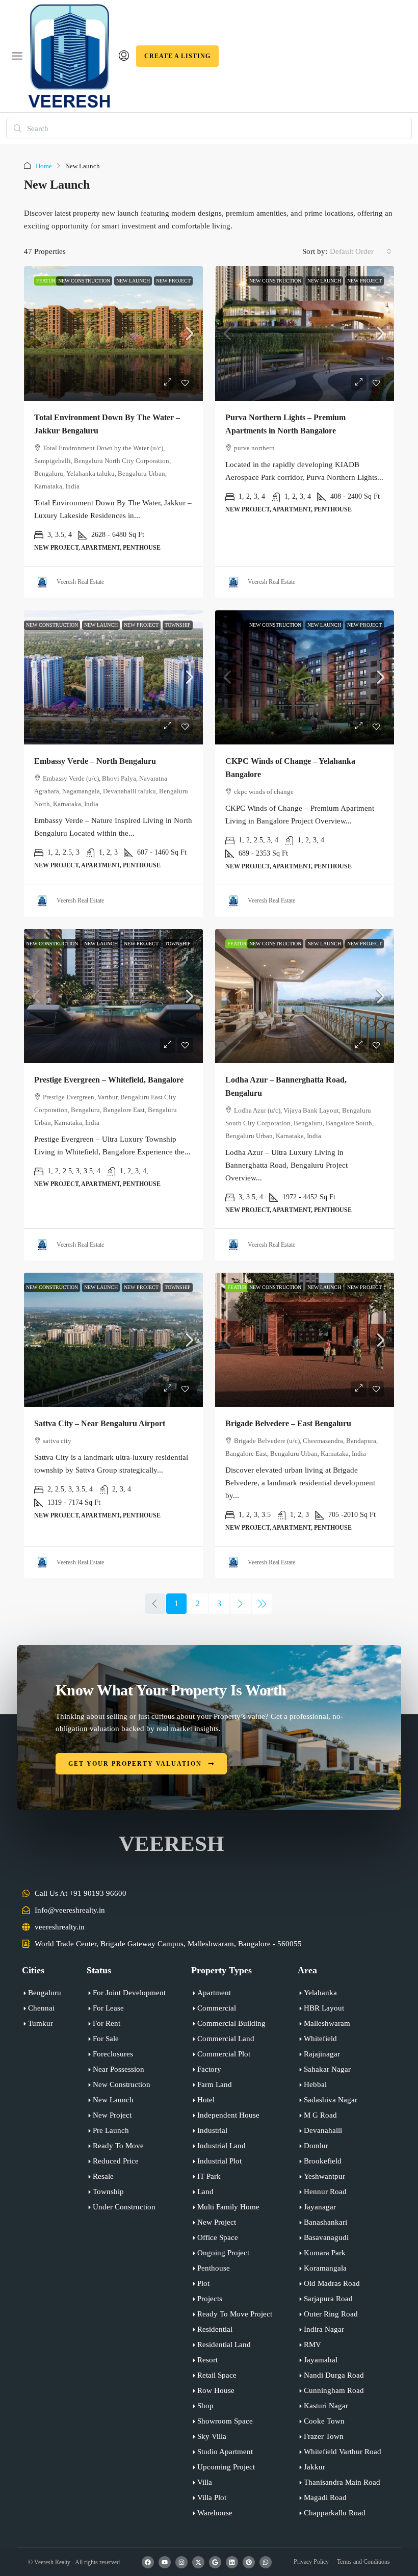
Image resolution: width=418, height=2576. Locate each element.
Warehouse (215, 2513)
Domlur (316, 2146)
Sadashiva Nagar (331, 2100)
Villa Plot (212, 2497)
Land (205, 2192)
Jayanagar (320, 2207)
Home (44, 166)
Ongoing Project (223, 2253)
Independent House (228, 2115)
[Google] (215, 2562)
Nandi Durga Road (334, 2375)
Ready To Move (118, 2146)
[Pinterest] (249, 2562)
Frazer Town (324, 2436)
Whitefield (320, 2039)
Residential (215, 2329)
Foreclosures (113, 2054)
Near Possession (119, 2069)
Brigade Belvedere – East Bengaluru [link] (288, 1423)
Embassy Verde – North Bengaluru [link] (95, 761)
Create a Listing (177, 56)
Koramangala (325, 2268)
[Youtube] (165, 2562)
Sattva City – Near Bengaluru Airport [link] (100, 1423)
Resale (103, 2176)
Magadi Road (325, 2497)
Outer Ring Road (331, 2314)
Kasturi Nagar (326, 2406)
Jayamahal (321, 2360)
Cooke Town (324, 2421)
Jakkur (315, 2467)
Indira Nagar (324, 2329)
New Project (173, 281)
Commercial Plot (224, 2054)
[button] (17, 56)
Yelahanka (320, 1993)
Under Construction (124, 2207)
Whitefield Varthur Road (343, 2452)
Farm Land (215, 2084)
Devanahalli (323, 2130)
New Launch (133, 281)
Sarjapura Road (328, 2299)
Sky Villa (212, 2436)
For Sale (106, 2039)
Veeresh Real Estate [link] (80, 582)
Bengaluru (45, 1993)
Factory (209, 2069)
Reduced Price (116, 2161)
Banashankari (325, 2222)
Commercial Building (231, 2023)
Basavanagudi (326, 2237)
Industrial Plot (219, 2161)
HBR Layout (324, 2008)
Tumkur (41, 2023)
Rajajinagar (322, 2054)
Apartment (214, 1993)
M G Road (320, 2115)
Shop (205, 2406)
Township (178, 625)
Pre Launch (111, 2130)
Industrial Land (221, 2146)
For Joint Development (129, 1993)
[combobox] (361, 251)
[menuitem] (124, 56)
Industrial (212, 2130)
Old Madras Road (332, 2283)
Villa (205, 2482)
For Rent (107, 2023)
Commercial (217, 2008)
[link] (113, 333)
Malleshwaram (327, 2023)
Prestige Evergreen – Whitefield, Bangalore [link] (109, 1080)
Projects (210, 2299)
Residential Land (224, 2345)
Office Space (218, 2237)
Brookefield (323, 2161)
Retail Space (217, 2375)
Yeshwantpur (324, 2176)
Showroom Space (225, 2421)
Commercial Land (226, 2039)
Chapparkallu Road (335, 2513)
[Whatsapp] (266, 2562)
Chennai (41, 2008)
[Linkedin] (232, 2562)
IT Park (209, 2176)
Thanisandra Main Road (342, 2482)
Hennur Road (325, 2192)
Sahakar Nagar (327, 2069)
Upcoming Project (226, 2467)
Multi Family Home (228, 2207)
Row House (216, 2390)
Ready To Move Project (235, 2314)
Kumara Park (325, 2253)
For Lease (108, 2008)
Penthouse (214, 2268)
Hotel (206, 2100)
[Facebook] (148, 2562)
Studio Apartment (225, 2452)
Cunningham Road (334, 2390)
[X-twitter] (198, 2562)
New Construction (84, 281)
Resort (207, 2360)
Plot (203, 2283)
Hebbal (315, 2084)
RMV (312, 2345)
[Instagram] (181, 2562)
